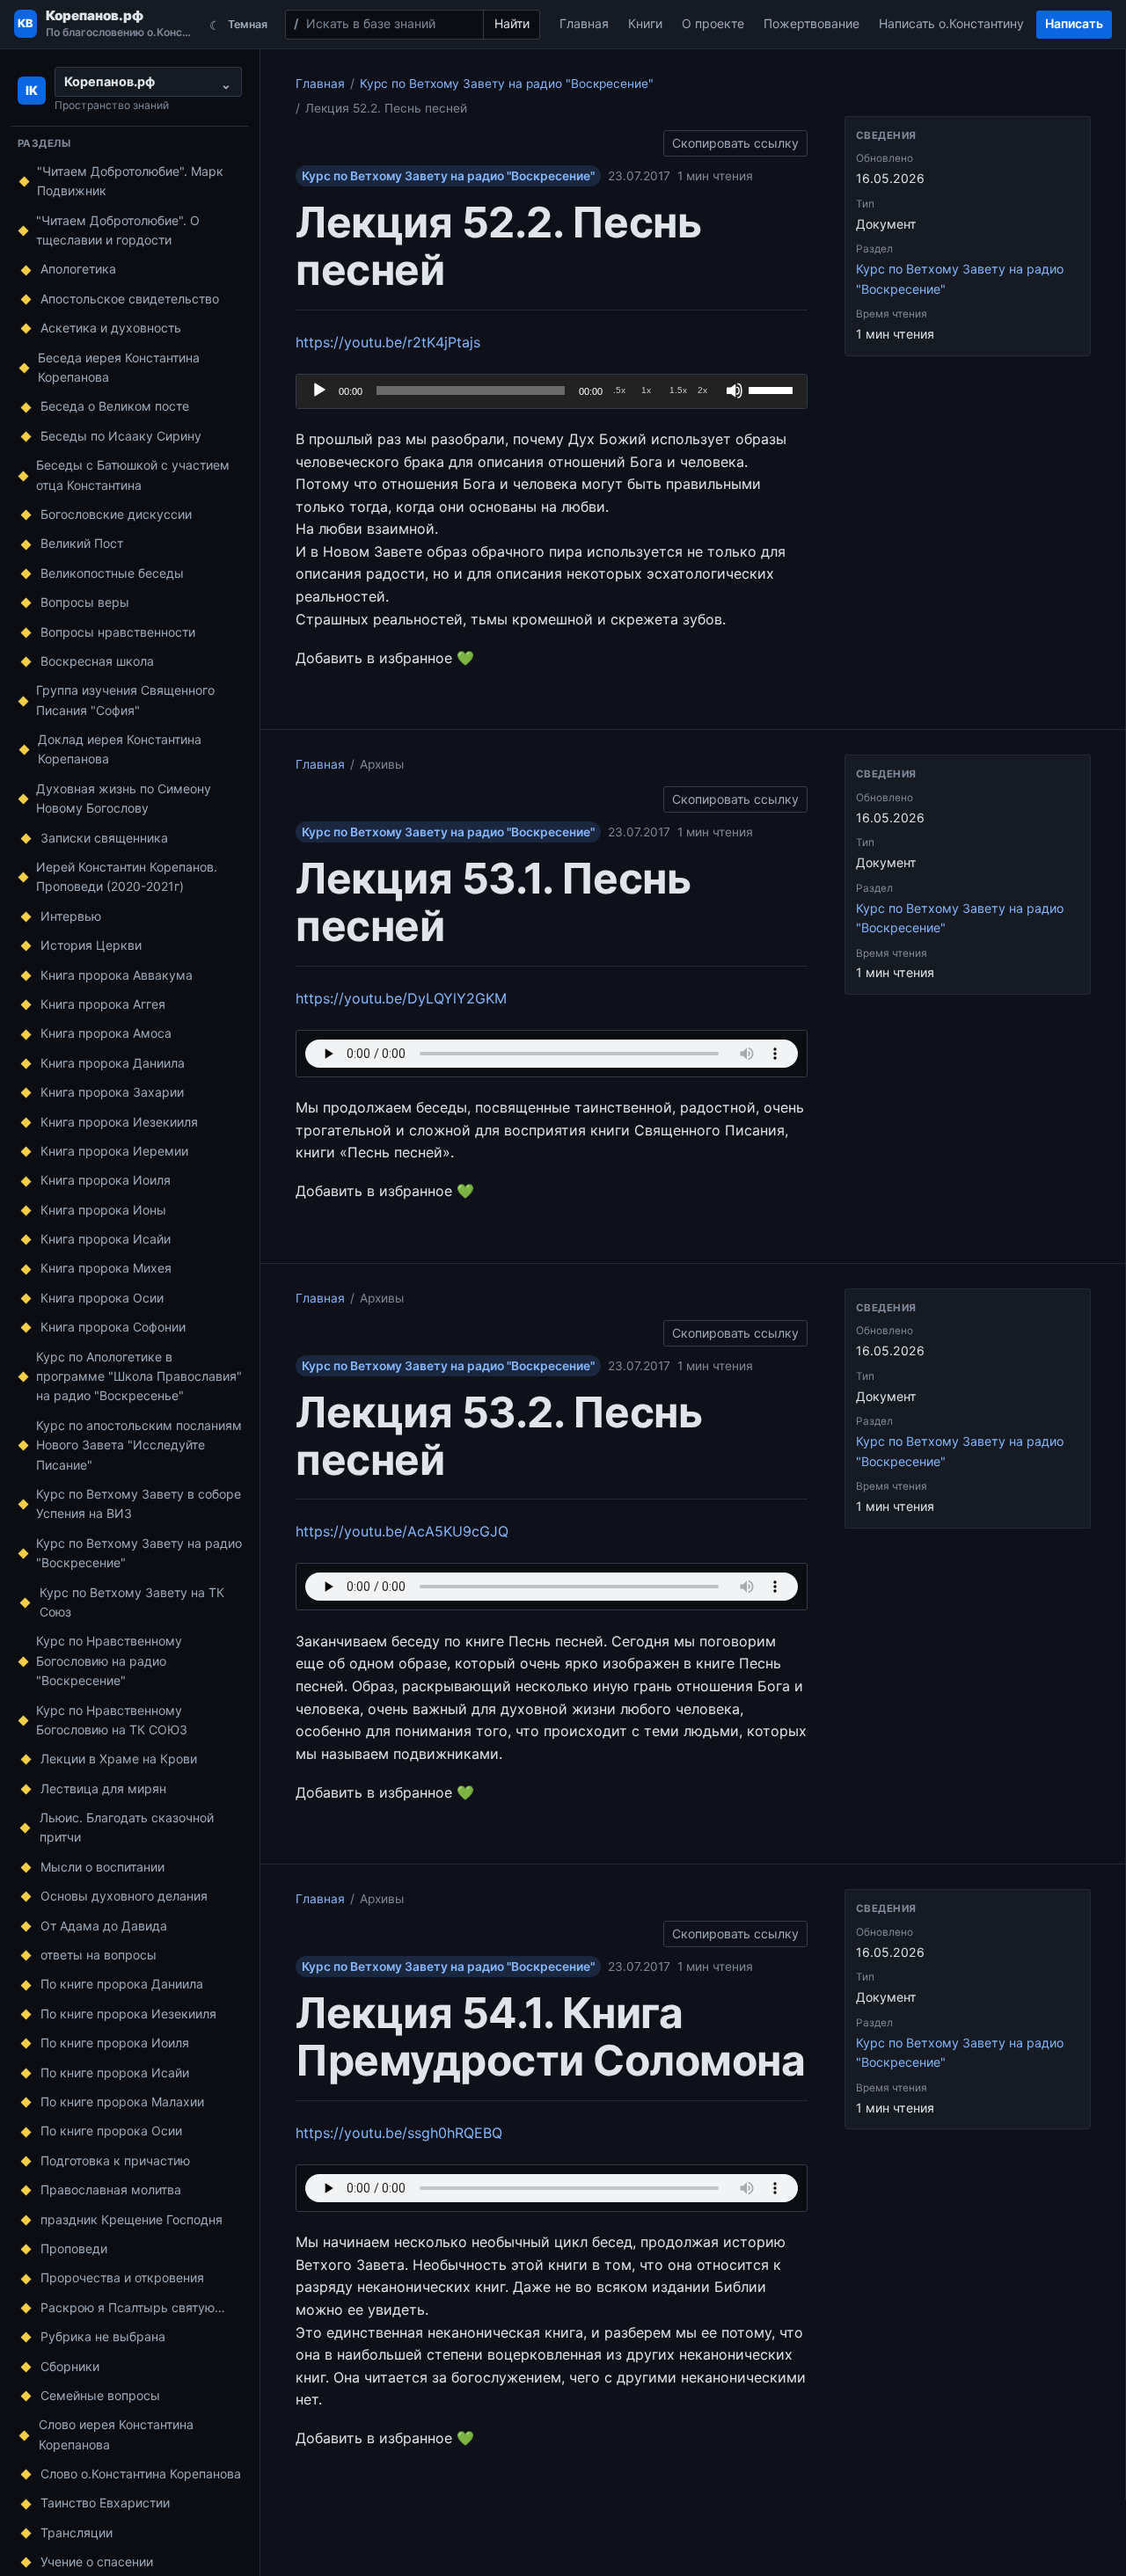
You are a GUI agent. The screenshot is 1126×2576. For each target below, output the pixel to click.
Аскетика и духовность (111, 328)
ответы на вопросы (99, 1955)
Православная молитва (111, 2189)
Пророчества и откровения (122, 2277)
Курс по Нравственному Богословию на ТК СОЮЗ (112, 1720)
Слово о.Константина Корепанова (141, 2474)
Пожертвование (812, 23)
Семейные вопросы (100, 2395)
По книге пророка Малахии (122, 2102)
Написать (1074, 23)
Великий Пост (82, 543)
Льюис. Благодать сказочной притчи (127, 1827)
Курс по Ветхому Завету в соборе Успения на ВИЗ (139, 1503)
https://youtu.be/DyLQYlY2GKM (401, 998)
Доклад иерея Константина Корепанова (120, 749)
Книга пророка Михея (106, 1268)
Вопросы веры (85, 602)
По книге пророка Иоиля (115, 2043)
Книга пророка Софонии (113, 1327)
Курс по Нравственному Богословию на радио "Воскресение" (109, 1660)
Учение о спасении (97, 2561)
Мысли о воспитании (102, 1867)
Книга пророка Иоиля (106, 1180)
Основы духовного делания (124, 1896)
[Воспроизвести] (319, 390)
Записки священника (104, 838)
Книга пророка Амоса (106, 1033)
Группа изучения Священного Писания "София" (125, 700)
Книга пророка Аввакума (117, 975)
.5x (619, 390)
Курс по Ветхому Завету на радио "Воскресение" (139, 1553)
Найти (512, 23)
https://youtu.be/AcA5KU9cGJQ (402, 1531)
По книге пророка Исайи (115, 2072)
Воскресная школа (97, 661)
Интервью (71, 916)
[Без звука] (735, 390)
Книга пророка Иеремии (114, 1151)
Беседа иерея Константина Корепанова (119, 367)
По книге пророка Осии (111, 2131)
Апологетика (78, 269)
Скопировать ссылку (735, 140)
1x (646, 390)
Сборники (70, 2366)
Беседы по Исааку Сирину (121, 436)
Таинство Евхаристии (105, 2503)
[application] (552, 391)
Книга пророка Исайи (106, 1239)
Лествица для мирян (103, 1788)
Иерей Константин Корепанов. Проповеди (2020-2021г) (127, 876)
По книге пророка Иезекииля (128, 2014)
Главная (584, 23)
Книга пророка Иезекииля (119, 1122)
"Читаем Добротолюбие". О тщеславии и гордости (118, 230)
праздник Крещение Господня (132, 2219)
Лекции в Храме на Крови (119, 1759)
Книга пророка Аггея (103, 1004)
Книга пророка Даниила (113, 1063)
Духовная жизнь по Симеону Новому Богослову (124, 798)
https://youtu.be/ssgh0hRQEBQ (399, 2133)
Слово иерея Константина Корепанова (116, 2434)
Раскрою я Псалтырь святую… (133, 2307)
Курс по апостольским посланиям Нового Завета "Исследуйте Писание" (139, 1445)
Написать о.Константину (951, 23)
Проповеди (74, 2248)
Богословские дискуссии (116, 514)
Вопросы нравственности (118, 632)
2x (702, 390)
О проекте (713, 23)
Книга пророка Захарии (112, 1092)
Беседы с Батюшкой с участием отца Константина (133, 474)
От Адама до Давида (104, 1926)
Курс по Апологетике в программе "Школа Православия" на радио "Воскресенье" (139, 1376)
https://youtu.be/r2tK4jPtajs (388, 342)
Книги (645, 23)
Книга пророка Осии (102, 1298)
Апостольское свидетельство (130, 299)
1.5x (678, 390)
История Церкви (91, 945)
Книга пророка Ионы (103, 1210)
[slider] (773, 389)
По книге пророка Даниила (122, 1984)
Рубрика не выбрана (103, 2336)
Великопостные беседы (112, 573)
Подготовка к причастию (115, 2160)
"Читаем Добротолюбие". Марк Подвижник (130, 181)
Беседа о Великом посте (115, 406)
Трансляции (77, 2532)
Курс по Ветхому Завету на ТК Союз (132, 1602)
